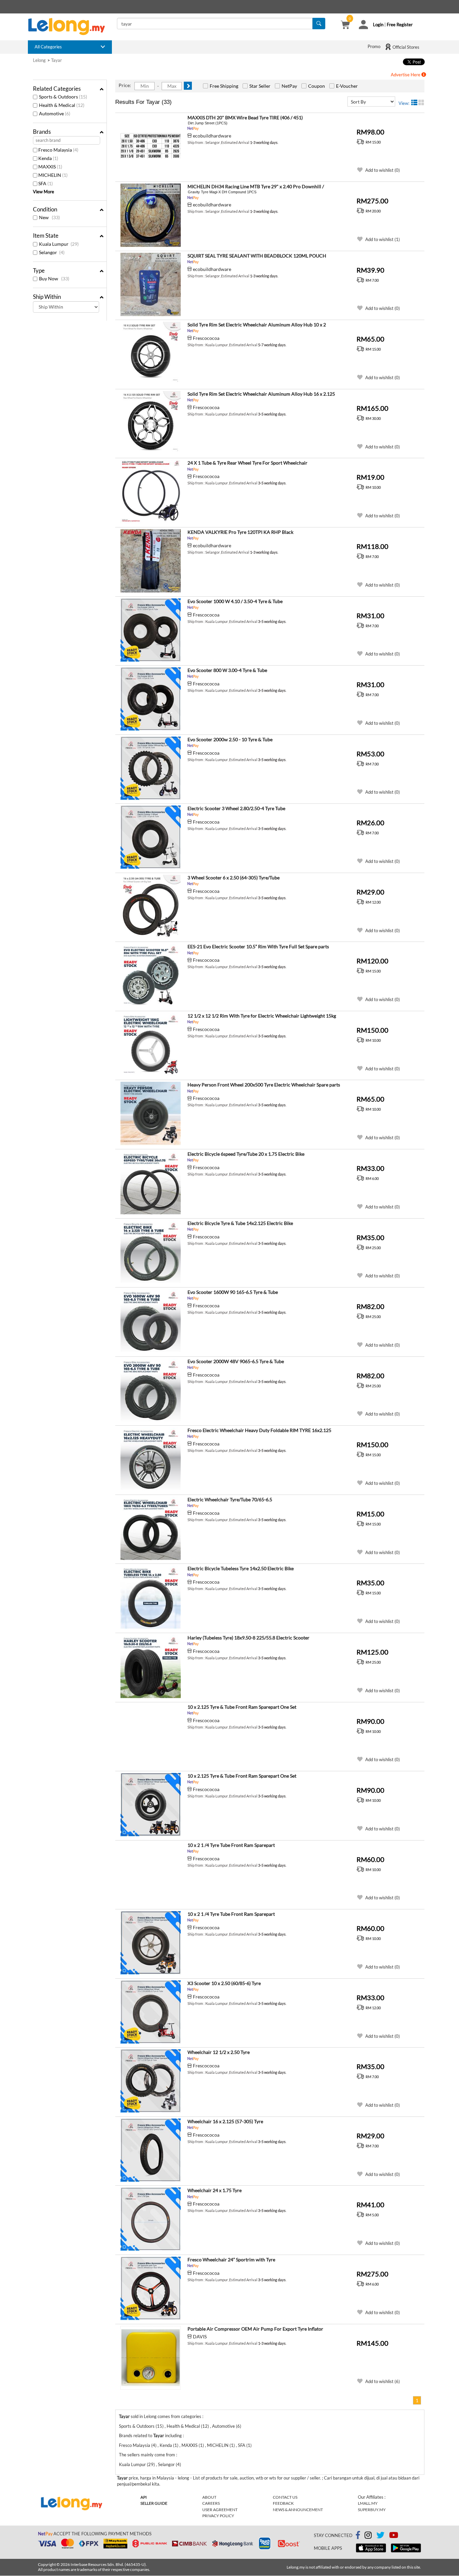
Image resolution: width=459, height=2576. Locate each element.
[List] (414, 103)
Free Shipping (224, 86)
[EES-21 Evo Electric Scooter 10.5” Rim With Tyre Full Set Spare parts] (151, 976)
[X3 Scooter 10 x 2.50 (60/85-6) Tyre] (151, 2012)
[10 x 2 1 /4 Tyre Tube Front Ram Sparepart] (151, 1874)
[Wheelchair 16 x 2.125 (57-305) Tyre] (151, 2150)
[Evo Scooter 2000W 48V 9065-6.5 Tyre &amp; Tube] (151, 1390)
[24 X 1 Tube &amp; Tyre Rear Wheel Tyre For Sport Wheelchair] (151, 492)
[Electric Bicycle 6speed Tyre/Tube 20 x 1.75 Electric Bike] (151, 1183)
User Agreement (220, 2510)
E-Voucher (347, 86)
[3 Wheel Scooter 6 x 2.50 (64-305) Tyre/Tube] (151, 907)
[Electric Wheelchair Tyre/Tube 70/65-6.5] (151, 1529)
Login (378, 25)
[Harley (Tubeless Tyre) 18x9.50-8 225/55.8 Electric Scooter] (151, 1667)
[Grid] (421, 103)
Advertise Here (406, 75)
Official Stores (405, 47)
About (209, 2497)
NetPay (289, 86)
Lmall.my (368, 2503)
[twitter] (380, 2536)
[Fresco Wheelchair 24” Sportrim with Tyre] (151, 2289)
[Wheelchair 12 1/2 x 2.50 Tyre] (151, 2081)
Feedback (283, 2503)
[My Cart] (345, 26)
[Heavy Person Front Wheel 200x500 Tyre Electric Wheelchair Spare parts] (151, 1114)
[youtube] (394, 2536)
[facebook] (358, 2535)
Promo (374, 46)
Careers (211, 2503)
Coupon (317, 86)
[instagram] (368, 2536)
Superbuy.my (372, 2510)
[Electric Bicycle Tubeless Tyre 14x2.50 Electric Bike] (151, 1597)
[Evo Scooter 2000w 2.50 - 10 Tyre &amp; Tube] (151, 768)
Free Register (400, 25)
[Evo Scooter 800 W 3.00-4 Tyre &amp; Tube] (151, 699)
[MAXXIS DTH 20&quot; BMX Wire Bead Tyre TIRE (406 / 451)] (151, 147)
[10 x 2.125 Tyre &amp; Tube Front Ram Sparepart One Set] (151, 1736)
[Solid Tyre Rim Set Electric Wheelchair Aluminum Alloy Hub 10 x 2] (151, 354)
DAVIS (200, 2336)
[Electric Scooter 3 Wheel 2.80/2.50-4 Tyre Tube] (151, 837)
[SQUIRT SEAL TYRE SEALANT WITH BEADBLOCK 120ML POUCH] (151, 285)
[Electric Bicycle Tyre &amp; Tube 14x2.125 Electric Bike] (151, 1252)
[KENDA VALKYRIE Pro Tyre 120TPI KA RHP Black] (151, 561)
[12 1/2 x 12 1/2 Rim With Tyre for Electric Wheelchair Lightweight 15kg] (151, 1045)
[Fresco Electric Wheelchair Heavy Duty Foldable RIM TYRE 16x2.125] (151, 1459)
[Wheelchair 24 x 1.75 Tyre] (151, 2219)
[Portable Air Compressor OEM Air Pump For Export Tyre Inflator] (151, 2358)
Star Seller (260, 86)
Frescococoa (206, 338)
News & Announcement (298, 2510)
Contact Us (285, 2497)
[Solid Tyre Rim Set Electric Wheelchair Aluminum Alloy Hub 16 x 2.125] (151, 423)
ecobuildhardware (212, 136)
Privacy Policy (218, 2516)
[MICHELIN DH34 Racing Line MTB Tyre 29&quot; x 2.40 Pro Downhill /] (151, 215)
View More (44, 192)
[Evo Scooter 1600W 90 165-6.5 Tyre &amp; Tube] (151, 1321)
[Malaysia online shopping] (70, 27)
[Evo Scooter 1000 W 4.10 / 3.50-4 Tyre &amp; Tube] (151, 630)
